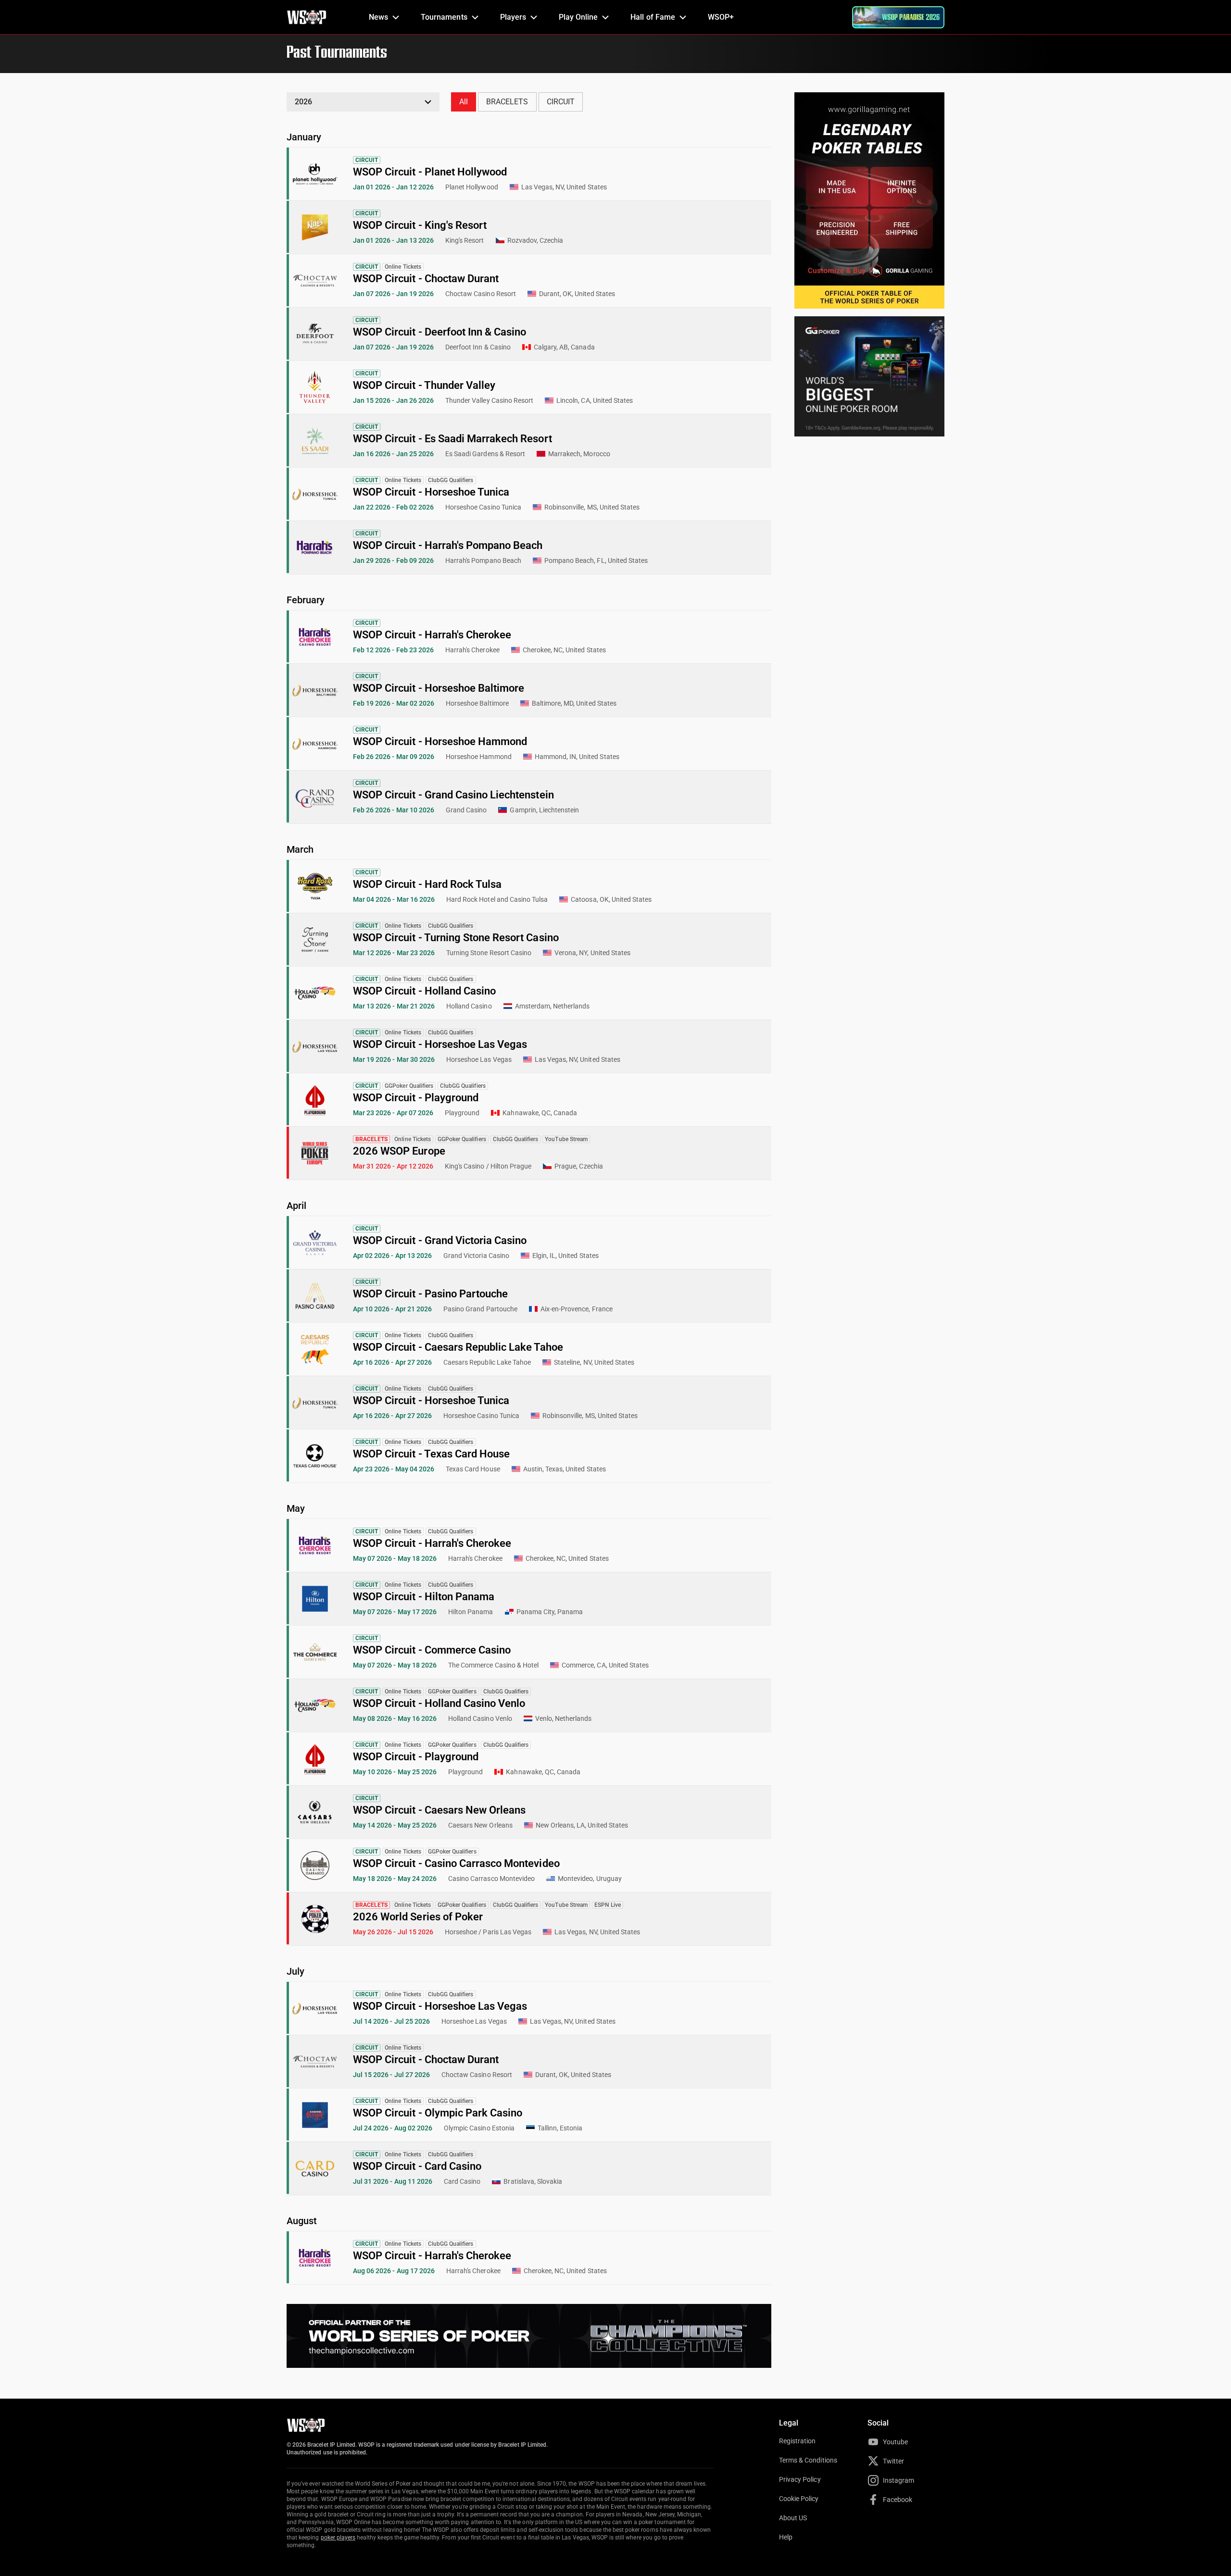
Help (786, 2537)
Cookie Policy (799, 2499)
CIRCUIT (561, 102)
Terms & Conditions (808, 2460)
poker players (338, 2538)
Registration (797, 2441)
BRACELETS (507, 102)
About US (793, 2518)
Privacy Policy (800, 2479)
